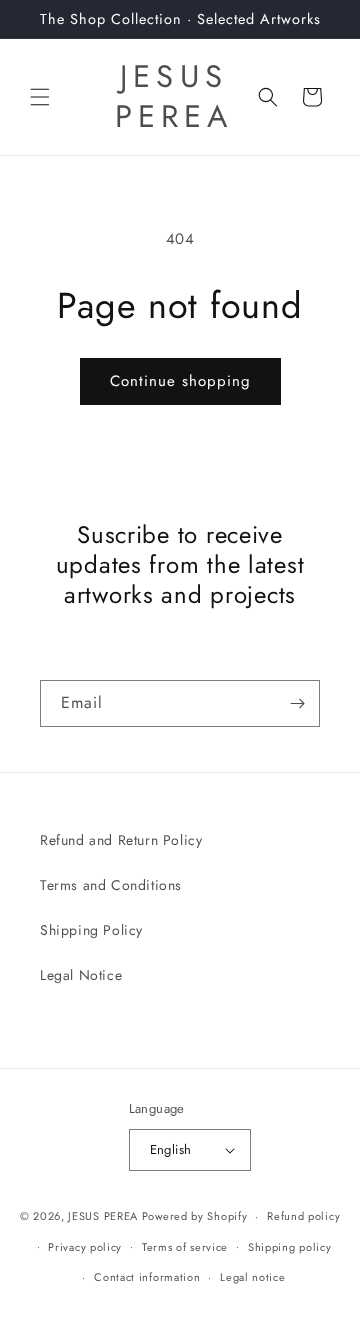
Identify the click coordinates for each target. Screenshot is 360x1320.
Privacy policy (85, 1247)
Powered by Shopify (195, 1216)
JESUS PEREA (103, 1216)
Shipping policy (290, 1247)
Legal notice (252, 1277)
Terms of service (185, 1247)
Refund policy (303, 1216)
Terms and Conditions (111, 885)
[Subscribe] (297, 703)
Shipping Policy (91, 930)
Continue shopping (180, 381)
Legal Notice (81, 975)
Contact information (147, 1277)
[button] (40, 97)
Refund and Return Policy (121, 840)
